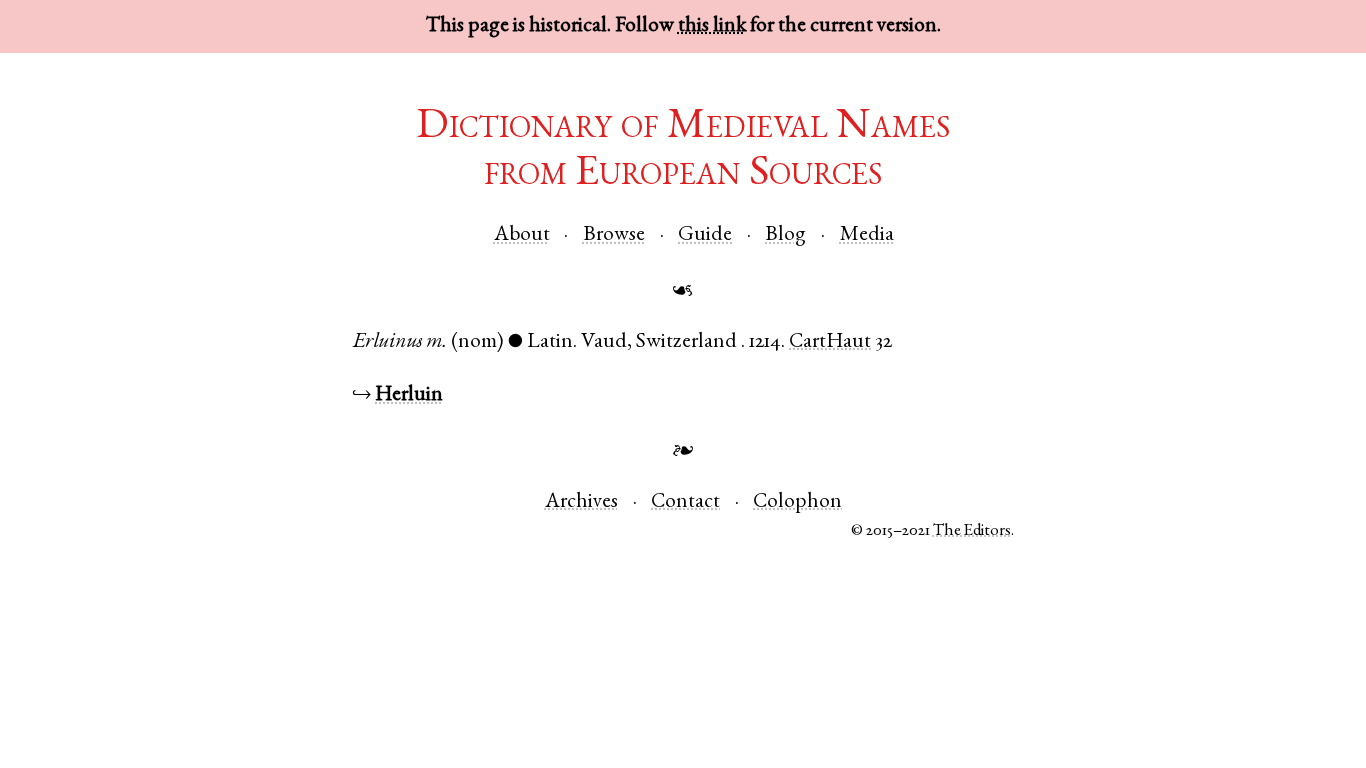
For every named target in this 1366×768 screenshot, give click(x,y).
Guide (705, 235)
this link (712, 26)
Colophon (797, 502)
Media (867, 235)
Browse (614, 235)
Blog (785, 235)
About (522, 235)
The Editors (972, 531)
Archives (581, 502)
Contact (685, 502)
